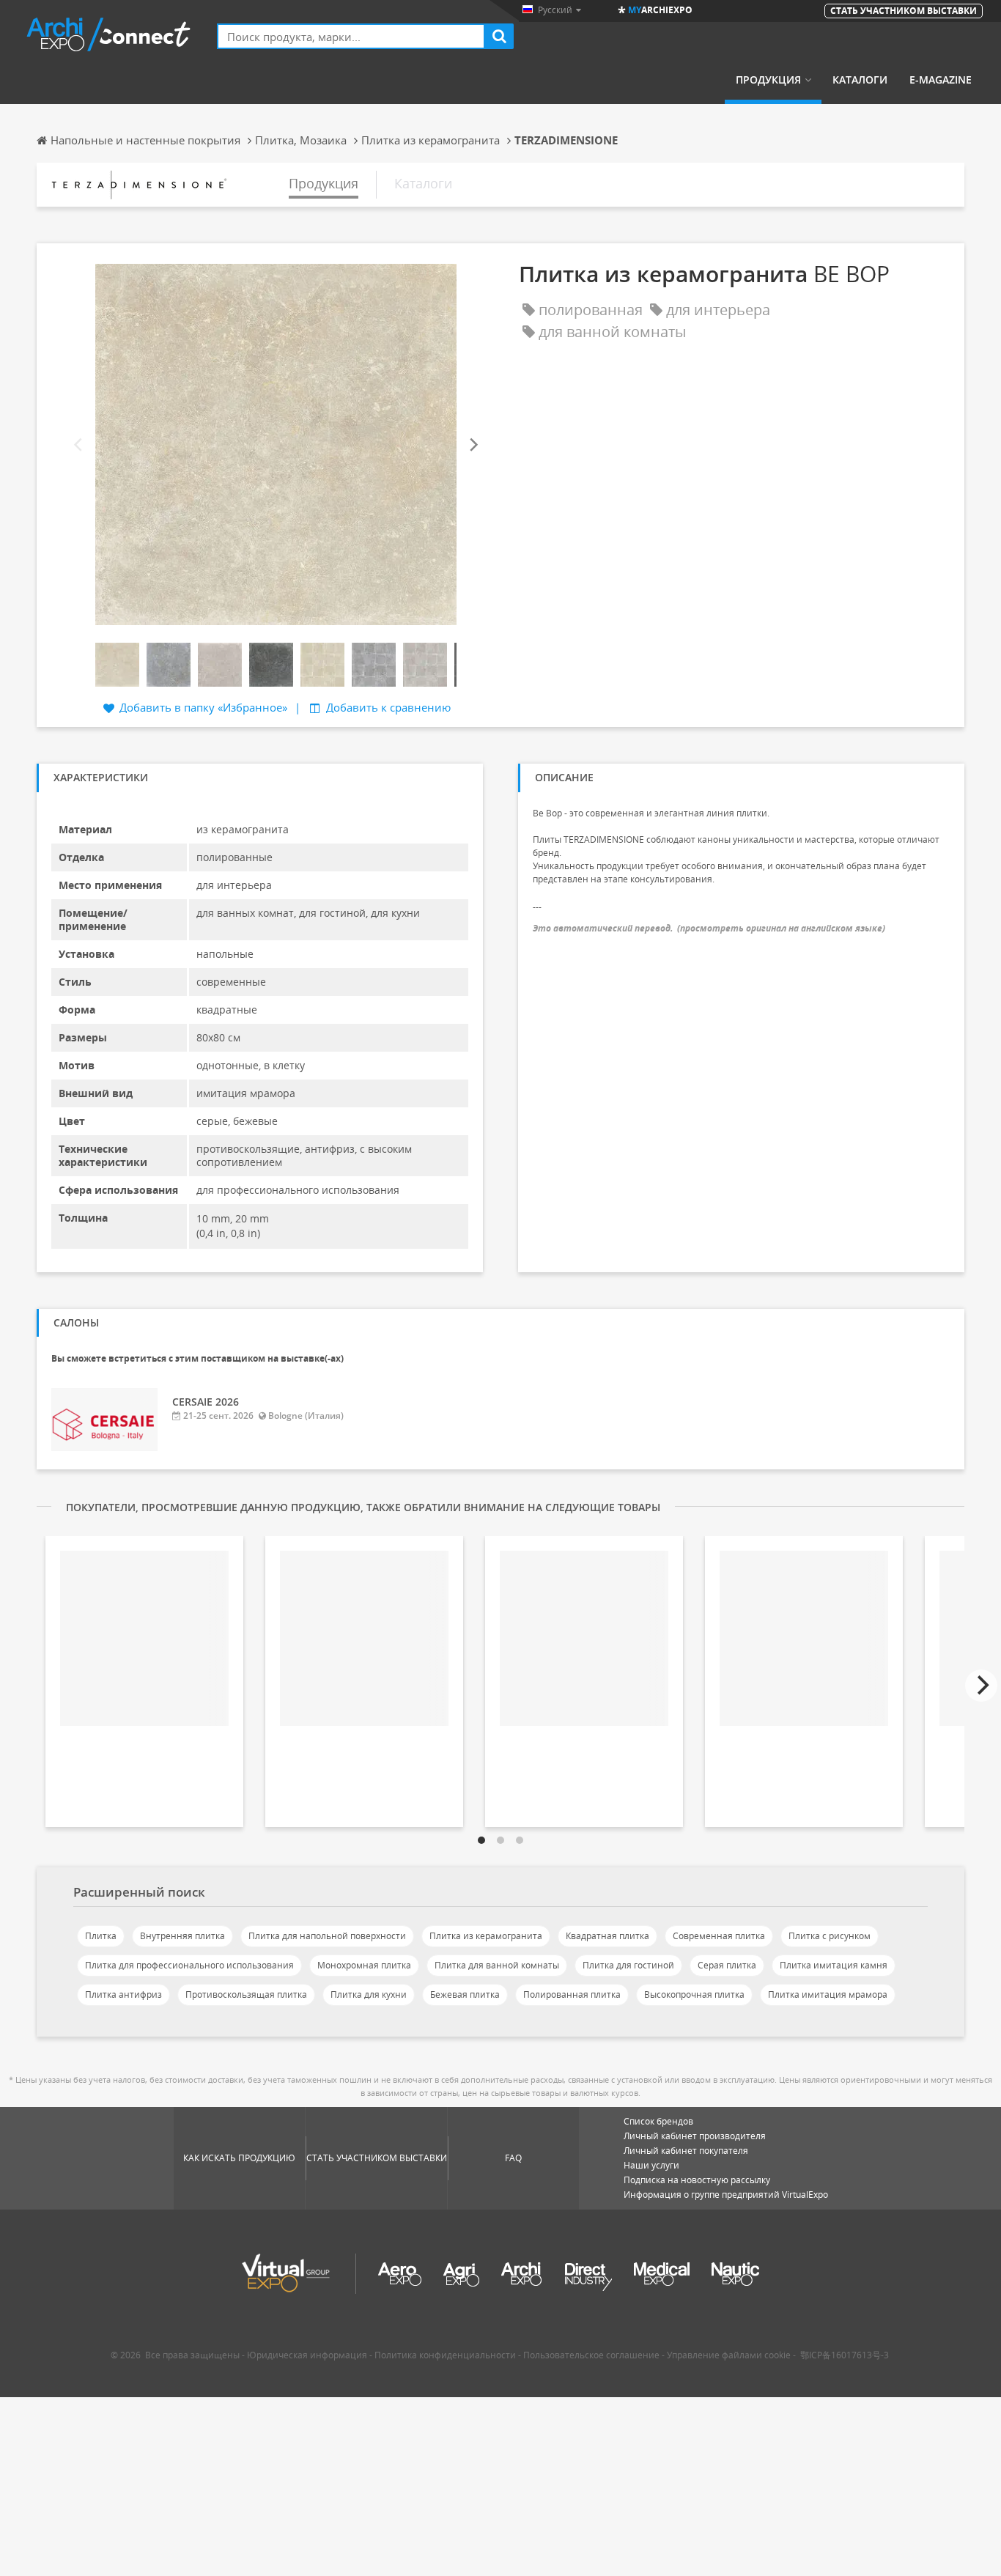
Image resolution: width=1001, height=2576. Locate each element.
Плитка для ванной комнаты (497, 1965)
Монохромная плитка (364, 1965)
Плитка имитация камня (834, 1965)
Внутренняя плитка (182, 1936)
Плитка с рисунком (830, 1936)
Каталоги (860, 80)
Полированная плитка (572, 1994)
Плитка (101, 1936)
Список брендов (658, 2121)
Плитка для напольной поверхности (327, 1936)
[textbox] (351, 36)
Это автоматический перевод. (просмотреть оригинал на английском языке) (709, 928)
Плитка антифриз (123, 1994)
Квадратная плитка (607, 1936)
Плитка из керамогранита (486, 1936)
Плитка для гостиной (628, 1965)
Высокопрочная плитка (694, 1994)
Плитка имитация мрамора (828, 1994)
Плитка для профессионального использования (189, 1965)
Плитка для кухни (369, 1994)
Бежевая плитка (465, 1994)
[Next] (473, 445)
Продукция (768, 80)
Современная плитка (719, 1936)
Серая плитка (727, 1965)
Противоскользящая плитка (246, 1994)
